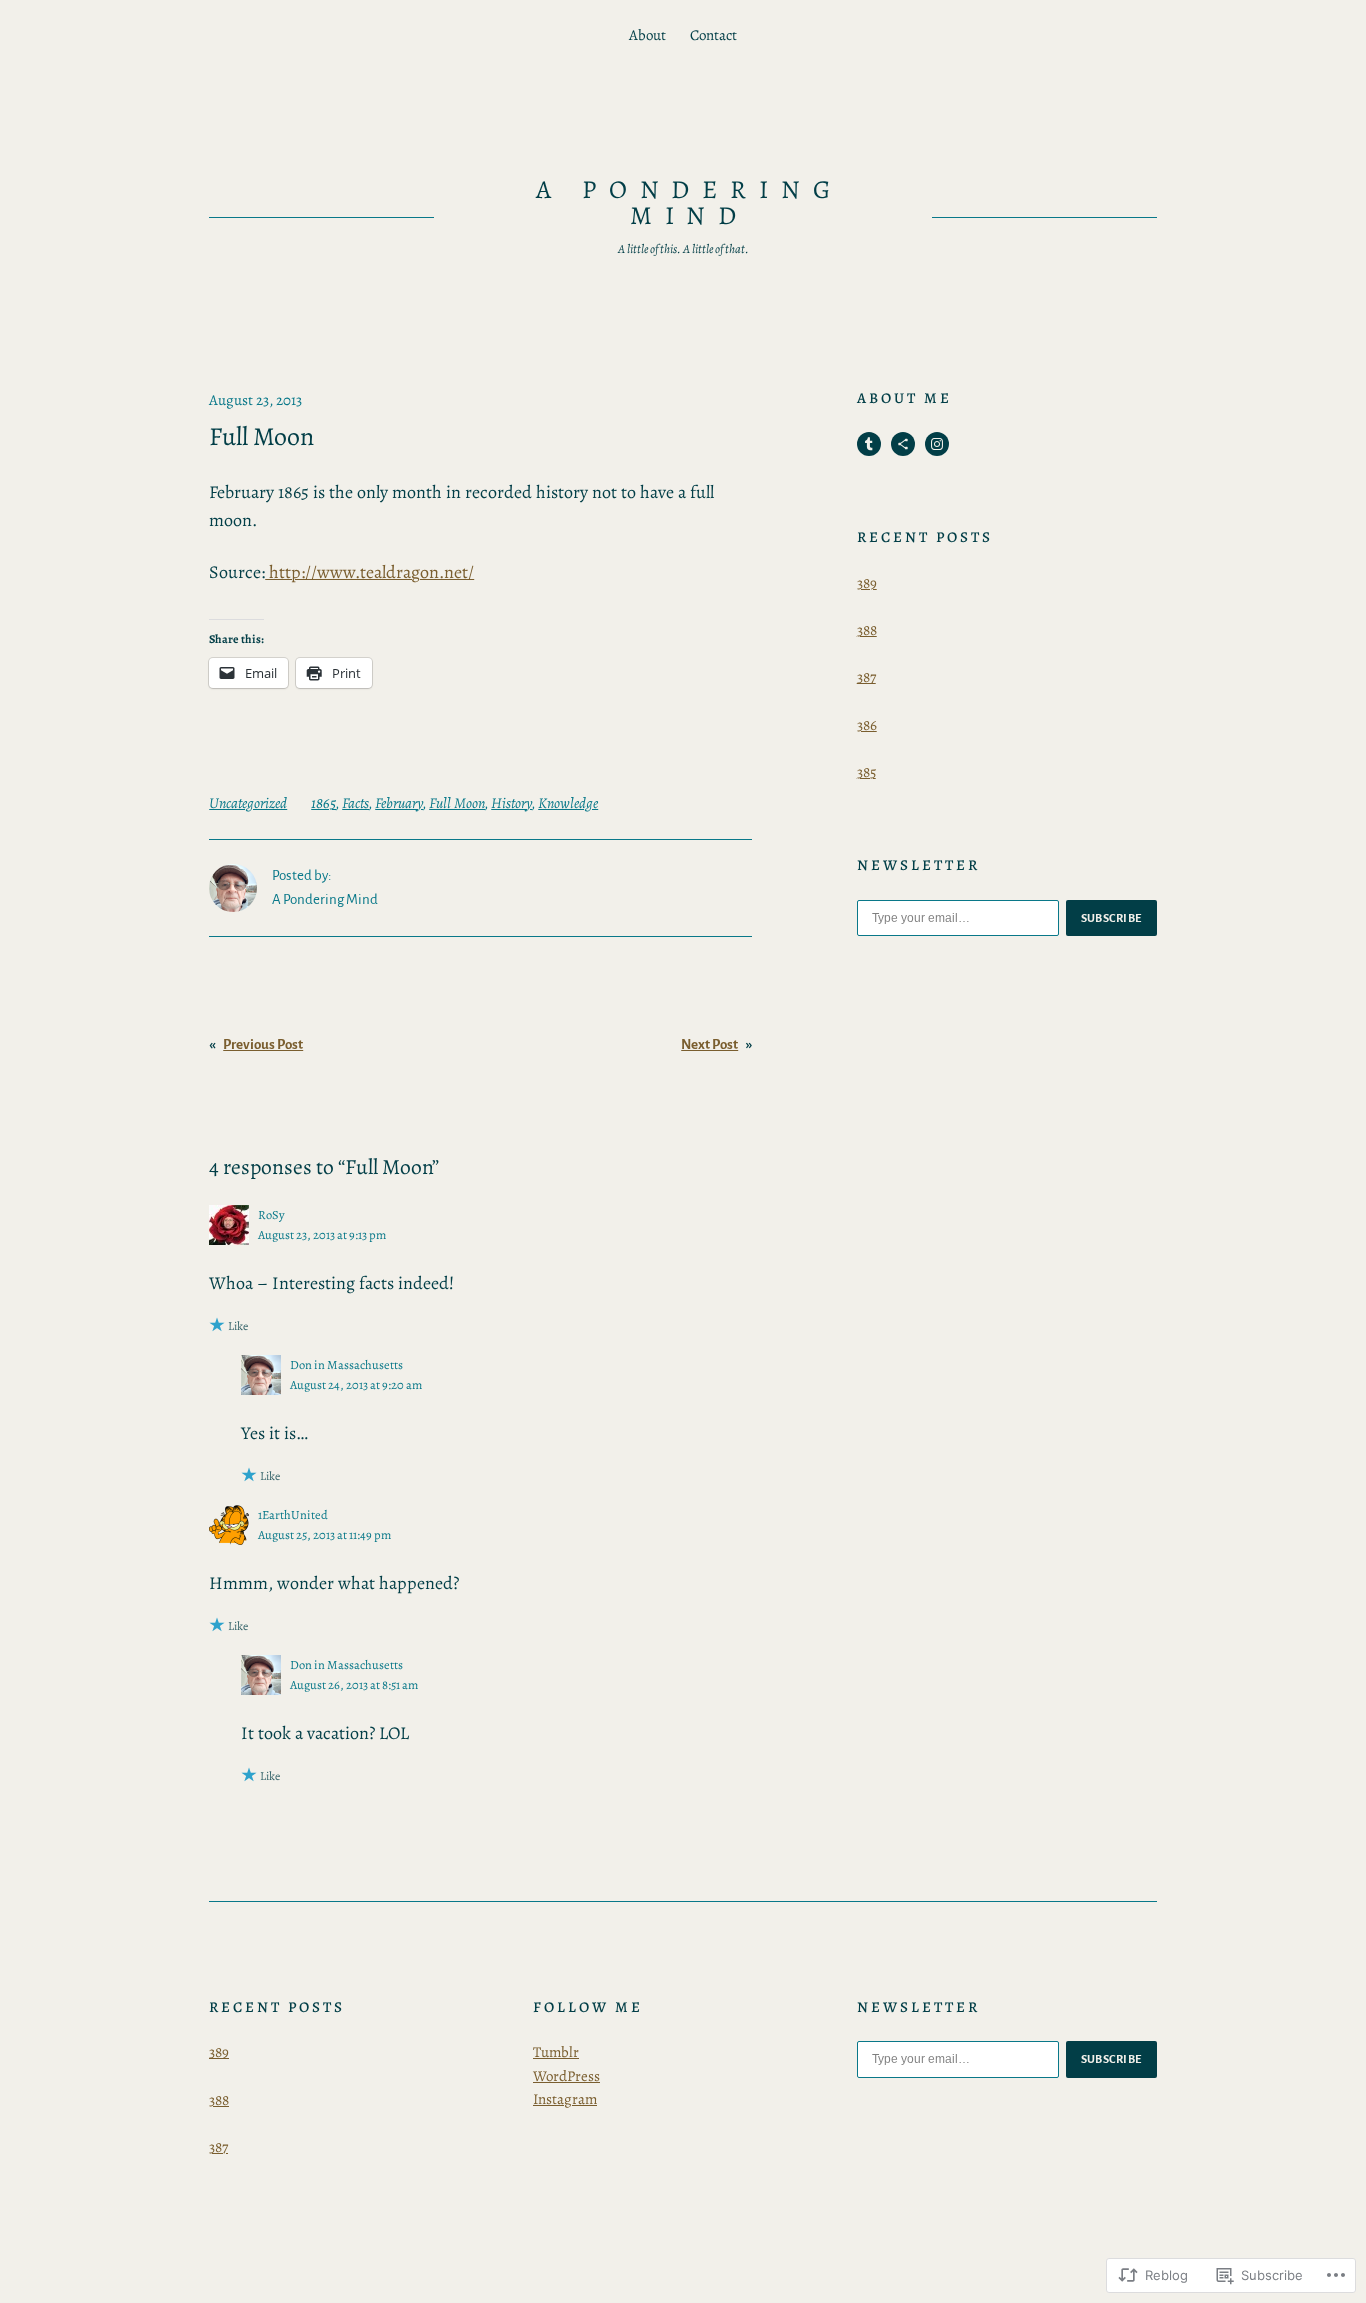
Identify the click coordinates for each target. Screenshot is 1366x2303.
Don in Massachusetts (346, 1364)
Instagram (565, 2099)
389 (867, 583)
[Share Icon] (903, 444)
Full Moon (457, 803)
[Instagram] (937, 444)
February (399, 803)
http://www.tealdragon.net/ (369, 572)
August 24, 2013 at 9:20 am (356, 1384)
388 (867, 630)
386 (867, 725)
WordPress (566, 2076)
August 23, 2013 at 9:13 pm (322, 1234)
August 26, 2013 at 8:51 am (354, 1684)
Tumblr (556, 2052)
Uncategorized (248, 803)
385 (866, 772)
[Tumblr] (869, 444)
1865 (323, 803)
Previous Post (263, 1044)
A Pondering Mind (690, 202)
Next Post (709, 1044)
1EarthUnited (293, 1514)
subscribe (1112, 918)
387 (866, 677)
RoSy (271, 1214)
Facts (355, 803)
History (511, 803)
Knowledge (568, 803)
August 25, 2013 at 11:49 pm (324, 1534)
